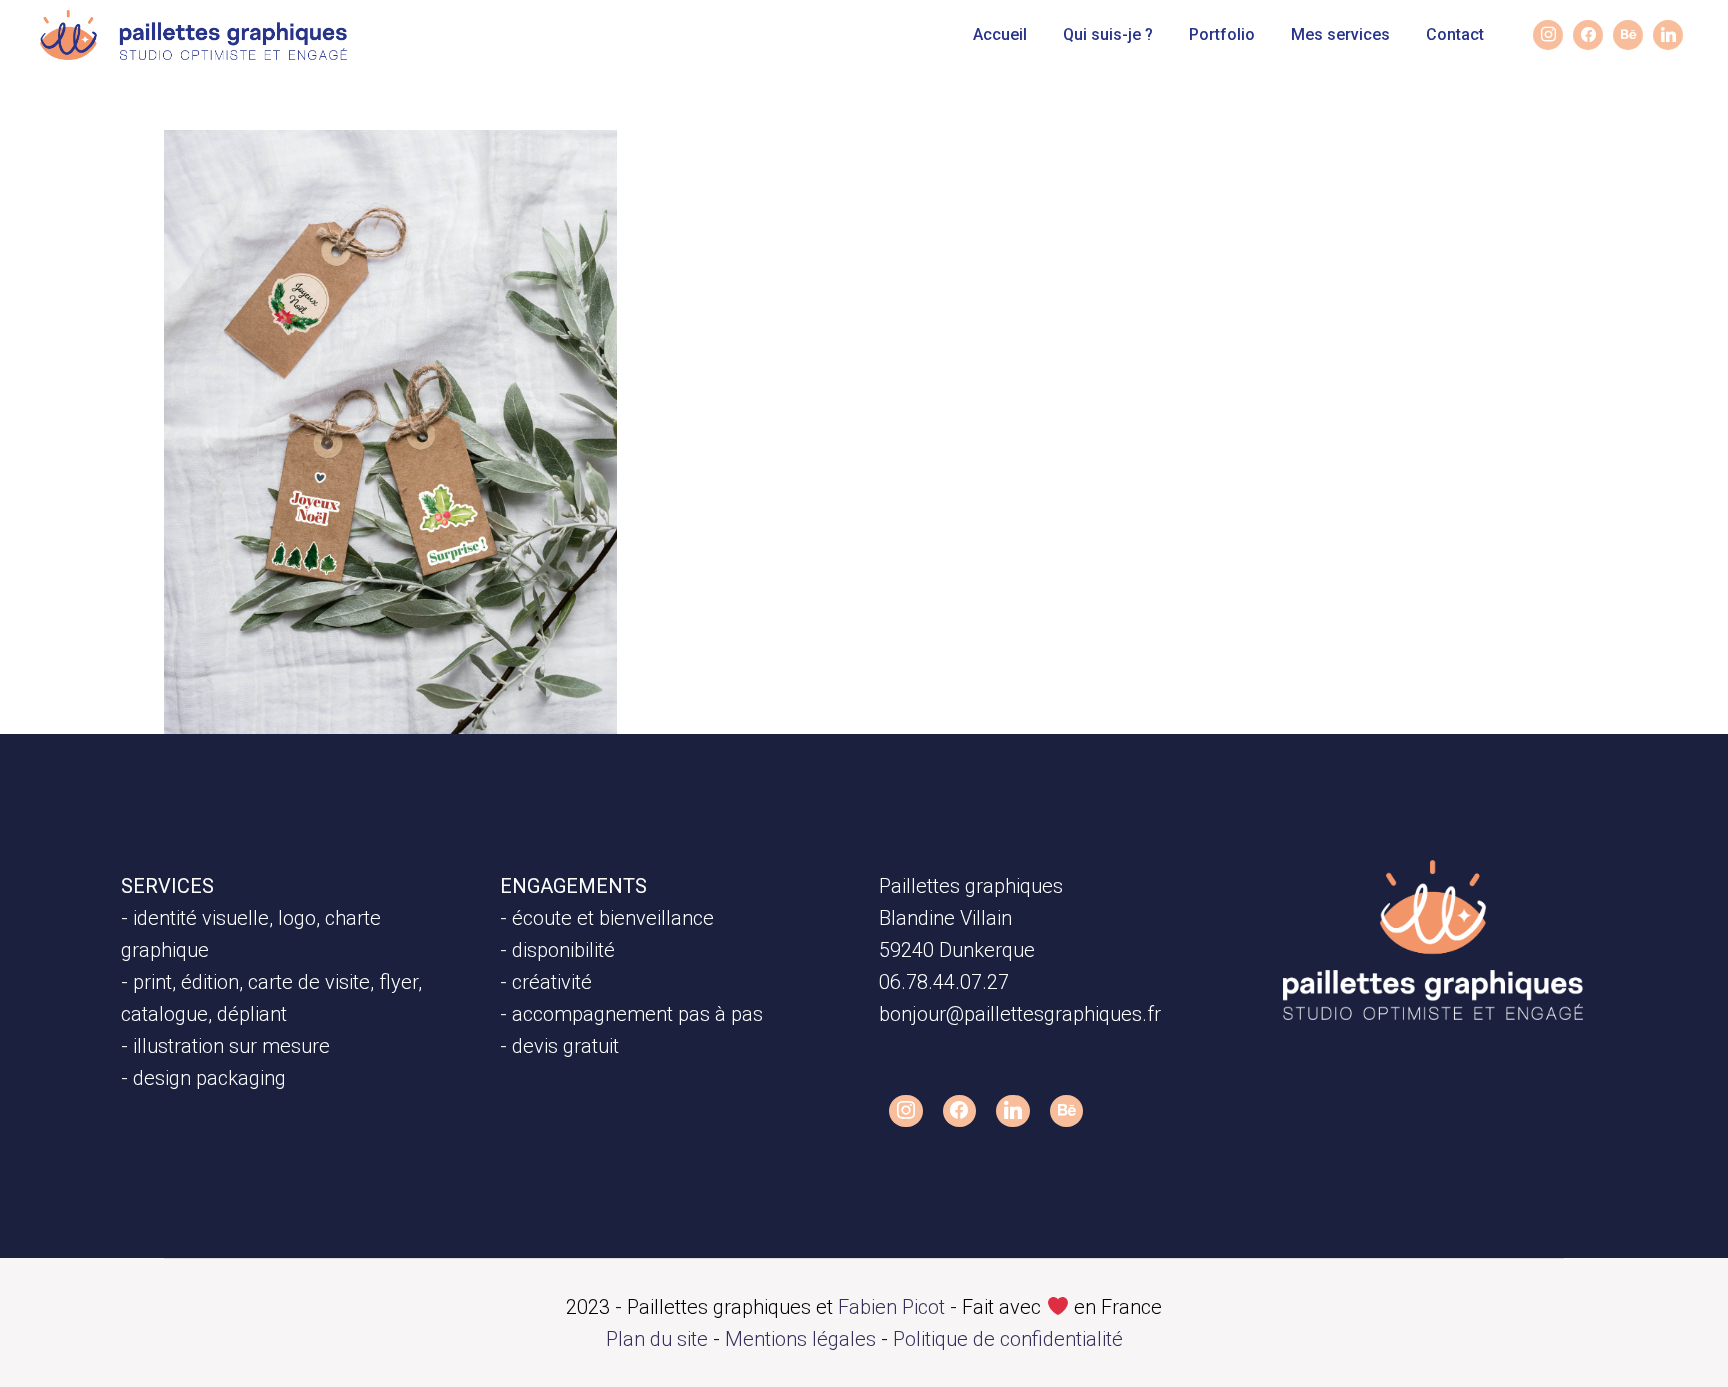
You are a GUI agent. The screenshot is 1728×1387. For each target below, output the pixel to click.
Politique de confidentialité (1008, 1339)
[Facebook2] (1588, 35)
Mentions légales (800, 1339)
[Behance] (1628, 35)
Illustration (247, 175)
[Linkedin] (1668, 35)
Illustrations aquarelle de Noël (367, 218)
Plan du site (657, 1339)
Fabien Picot (891, 1307)
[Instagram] (1548, 35)
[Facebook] (960, 1111)
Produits (338, 175)
